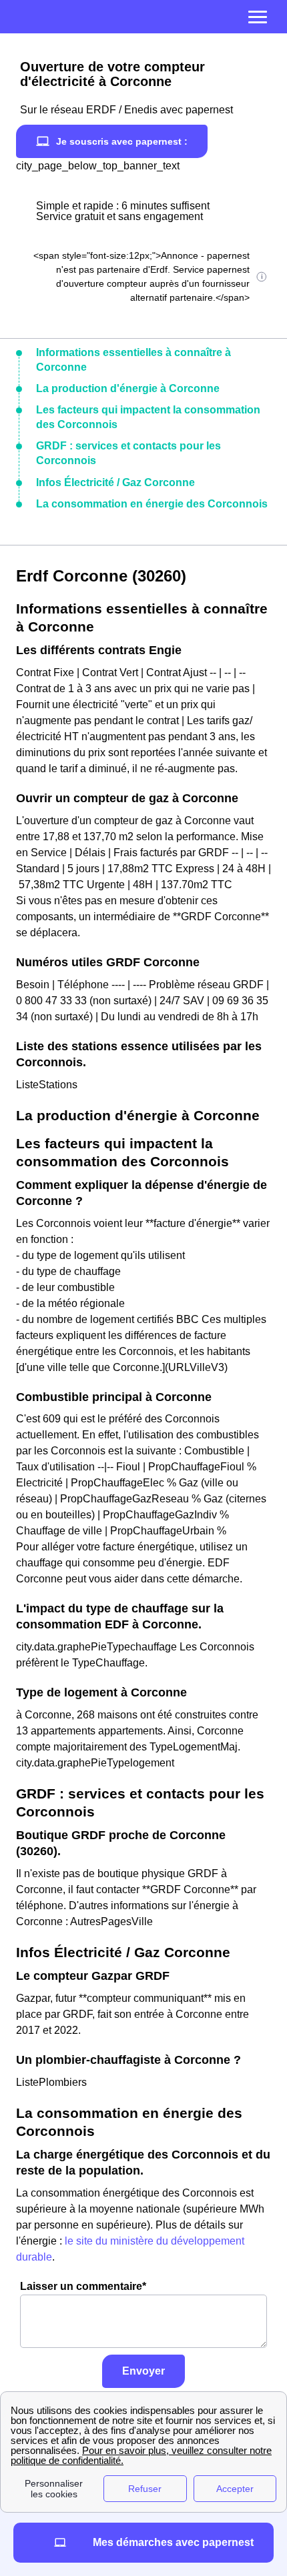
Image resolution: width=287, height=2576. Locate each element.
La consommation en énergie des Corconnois (152, 504)
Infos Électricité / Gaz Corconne (115, 482)
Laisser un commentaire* (83, 2286)
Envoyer (143, 2371)
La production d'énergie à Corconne (128, 388)
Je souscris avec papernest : (122, 141)
